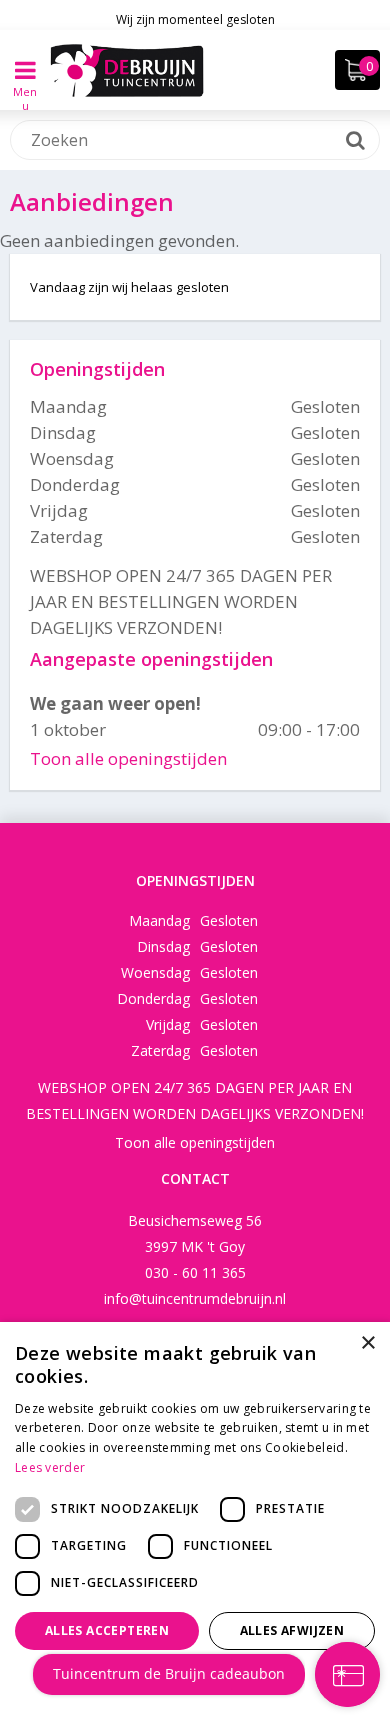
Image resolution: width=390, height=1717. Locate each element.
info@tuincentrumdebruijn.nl (195, 1298)
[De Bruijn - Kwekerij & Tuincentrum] (127, 70)
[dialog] (195, 1519)
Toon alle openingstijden (128, 758)
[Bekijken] (357, 70)
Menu (25, 84)
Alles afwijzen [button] (292, 1630)
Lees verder (50, 1467)
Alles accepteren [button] (107, 1630)
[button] (195, 1682)
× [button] (367, 1343)
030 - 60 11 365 (195, 1272)
